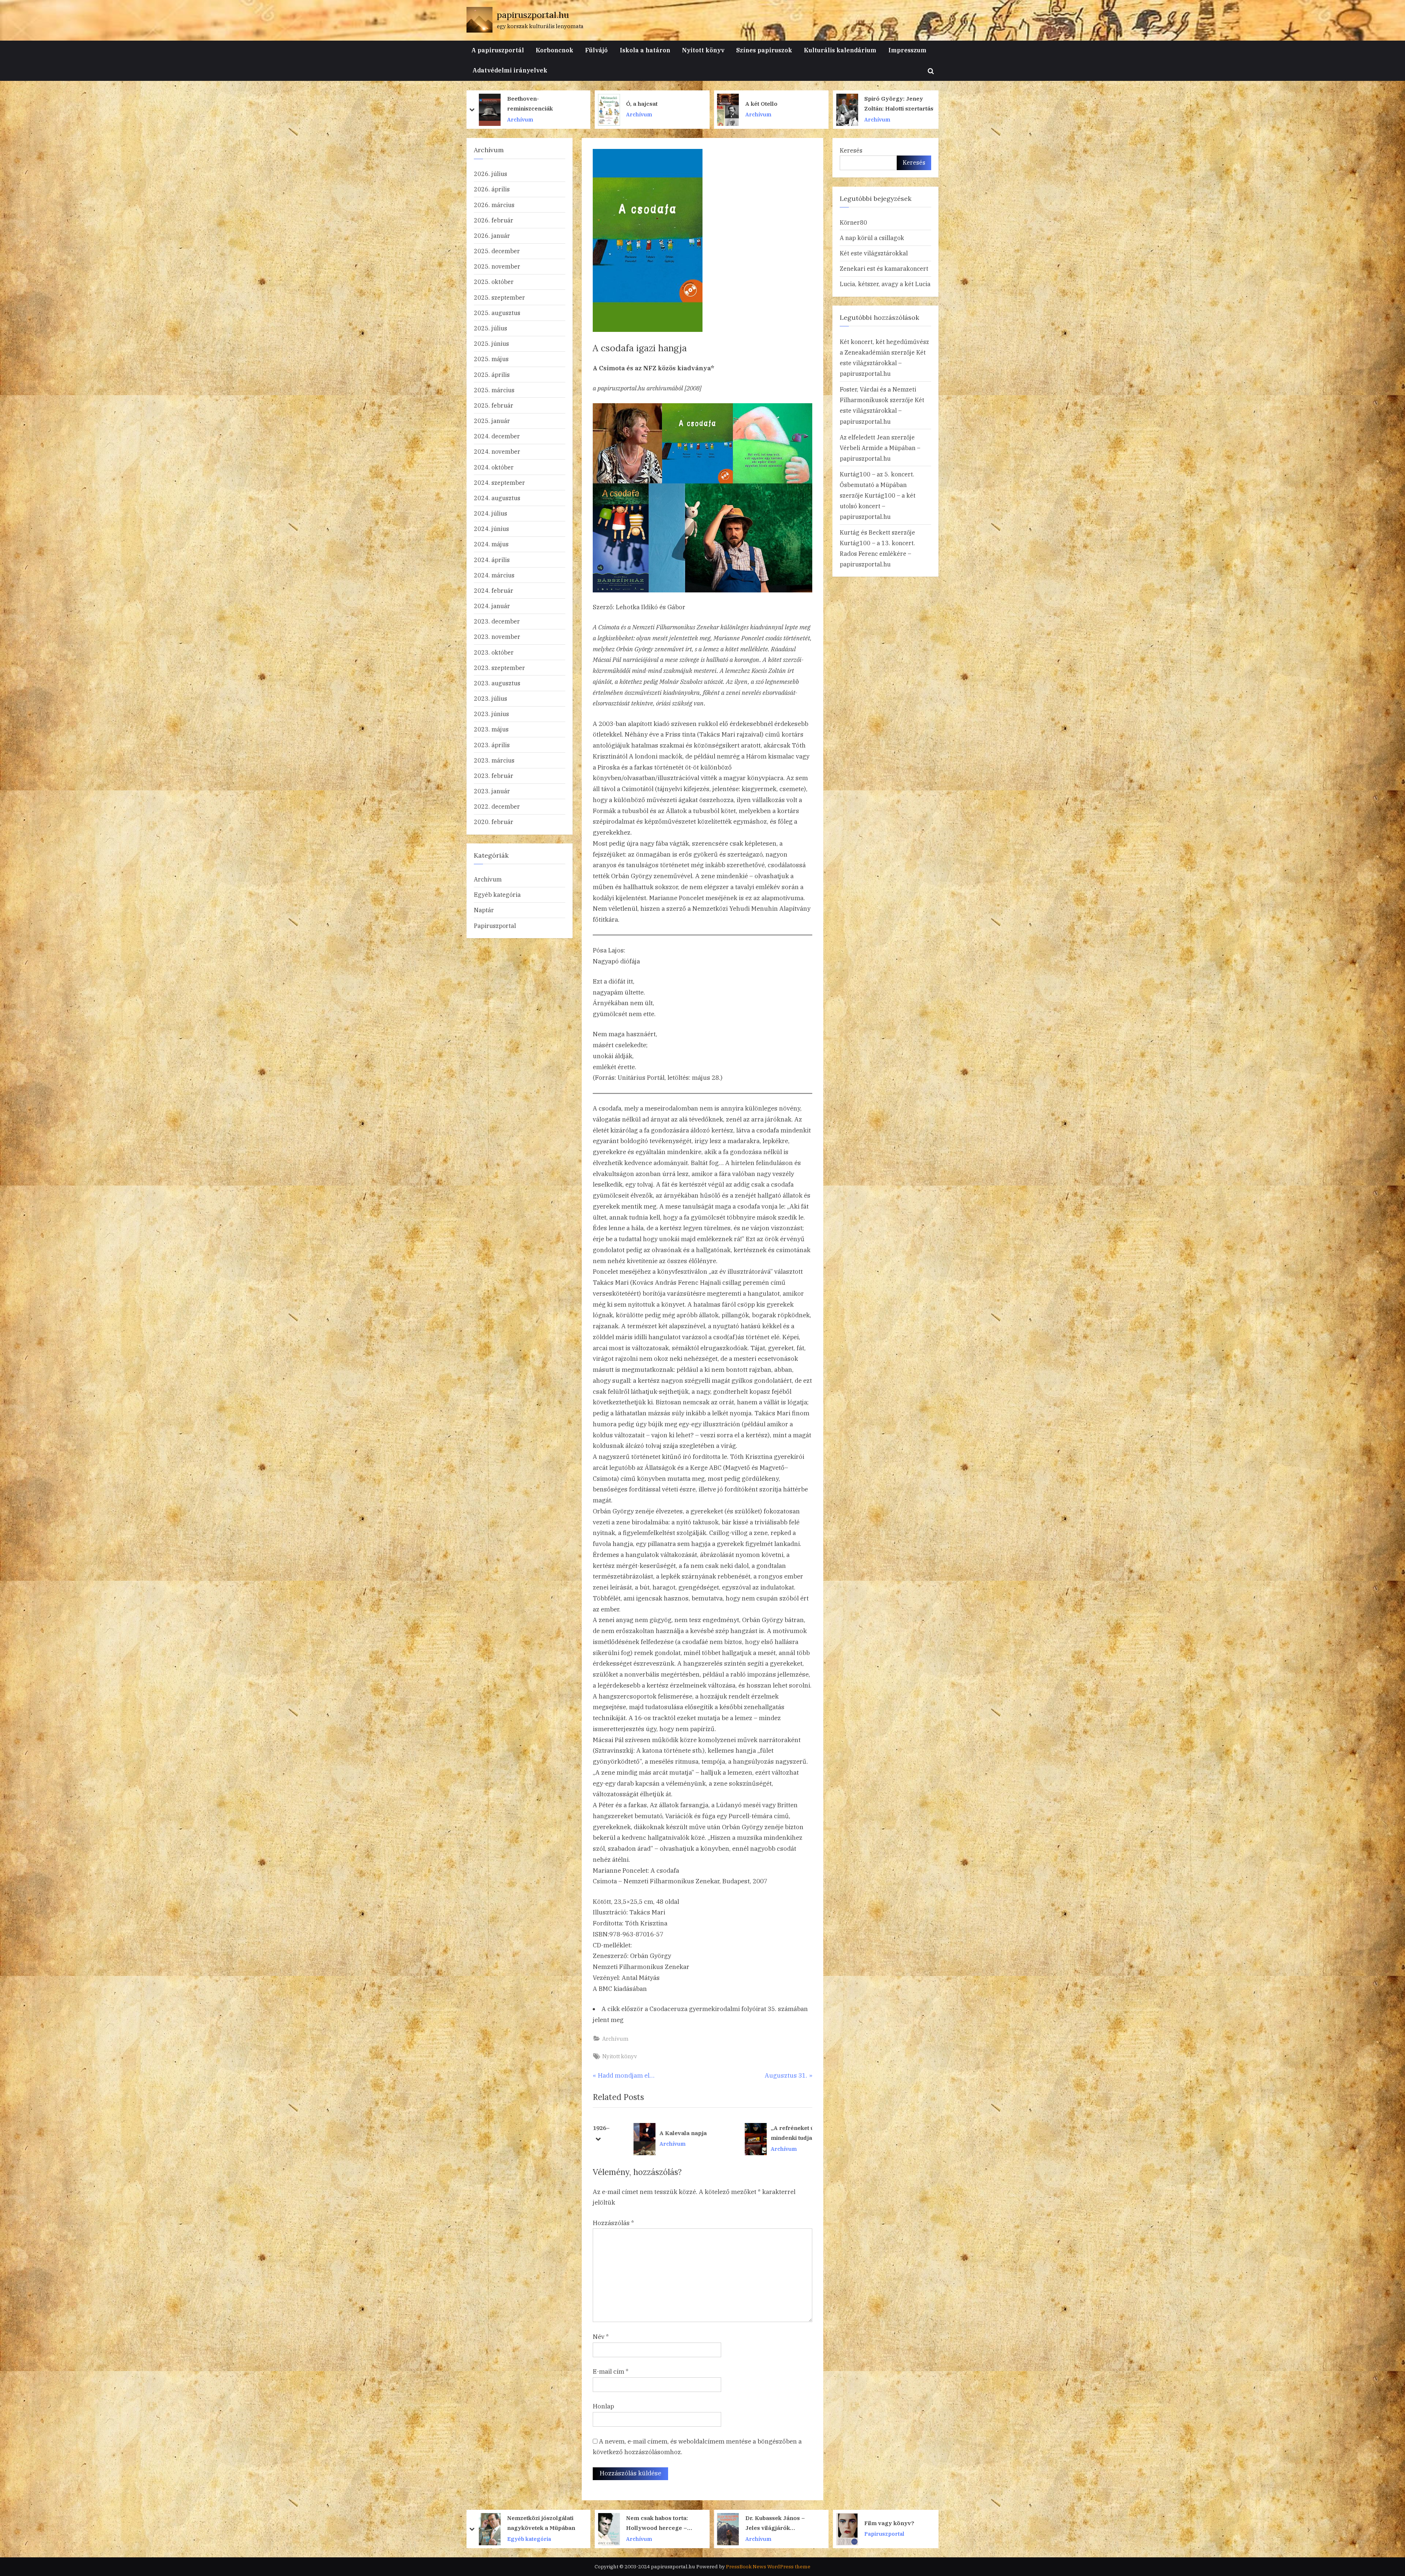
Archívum (476, 119)
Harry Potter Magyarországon (606, 103)
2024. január (492, 606)
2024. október (494, 467)
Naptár (484, 910)
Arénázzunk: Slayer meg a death (500, 103)
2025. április (492, 375)
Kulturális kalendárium (840, 50)
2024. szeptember (499, 482)
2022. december (497, 806)
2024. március (494, 575)
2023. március (494, 760)
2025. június (491, 343)
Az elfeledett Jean (865, 437)
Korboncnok (554, 50)
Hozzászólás (613, 2223)
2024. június (491, 529)
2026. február (494, 220)
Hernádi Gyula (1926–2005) (773, 2133)
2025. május (491, 359)
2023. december (497, 621)
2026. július (490, 174)
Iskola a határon (645, 50)
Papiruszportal (495, 926)
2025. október (494, 282)
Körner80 (853, 222)
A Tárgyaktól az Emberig (666, 2133)
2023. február (494, 776)
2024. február (494, 590)
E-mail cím (611, 2371)
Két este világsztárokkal (874, 253)
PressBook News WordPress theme (768, 2566)
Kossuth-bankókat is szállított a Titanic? (627, 2523)
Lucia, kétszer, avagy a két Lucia (885, 284)
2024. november (497, 451)
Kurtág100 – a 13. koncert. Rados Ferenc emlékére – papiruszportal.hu (877, 553)
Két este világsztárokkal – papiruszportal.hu (883, 363)
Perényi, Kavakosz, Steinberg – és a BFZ (747, 2523)
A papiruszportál (498, 50)
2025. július (490, 328)
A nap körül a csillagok (872, 238)
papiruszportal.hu (533, 15)
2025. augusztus (497, 313)
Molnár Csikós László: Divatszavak (851, 103)
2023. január (492, 791)
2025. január (492, 421)
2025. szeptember (499, 297)
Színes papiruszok (764, 50)
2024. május (491, 544)
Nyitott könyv (703, 50)
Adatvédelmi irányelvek (510, 70)
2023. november (497, 636)
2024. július (490, 513)
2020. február (494, 822)
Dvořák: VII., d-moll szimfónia (864, 2523)
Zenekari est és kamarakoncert (884, 268)
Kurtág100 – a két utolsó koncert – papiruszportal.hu (878, 506)
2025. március (494, 390)
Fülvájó (596, 50)
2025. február (494, 405)
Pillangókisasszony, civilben (507, 2523)
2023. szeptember (499, 668)
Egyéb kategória (497, 894)
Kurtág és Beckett (865, 532)
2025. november (497, 266)
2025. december (497, 251)
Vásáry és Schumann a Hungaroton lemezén (733, 103)
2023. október (494, 652)
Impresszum (907, 50)
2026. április (492, 189)
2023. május (491, 729)
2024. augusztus (497, 498)
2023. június (491, 714)
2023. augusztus (497, 683)
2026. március (494, 205)
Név (601, 2337)
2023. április (492, 745)
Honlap (603, 2406)
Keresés (851, 150)
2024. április (492, 560)
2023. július (490, 698)
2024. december (497, 436)
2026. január (492, 235)
